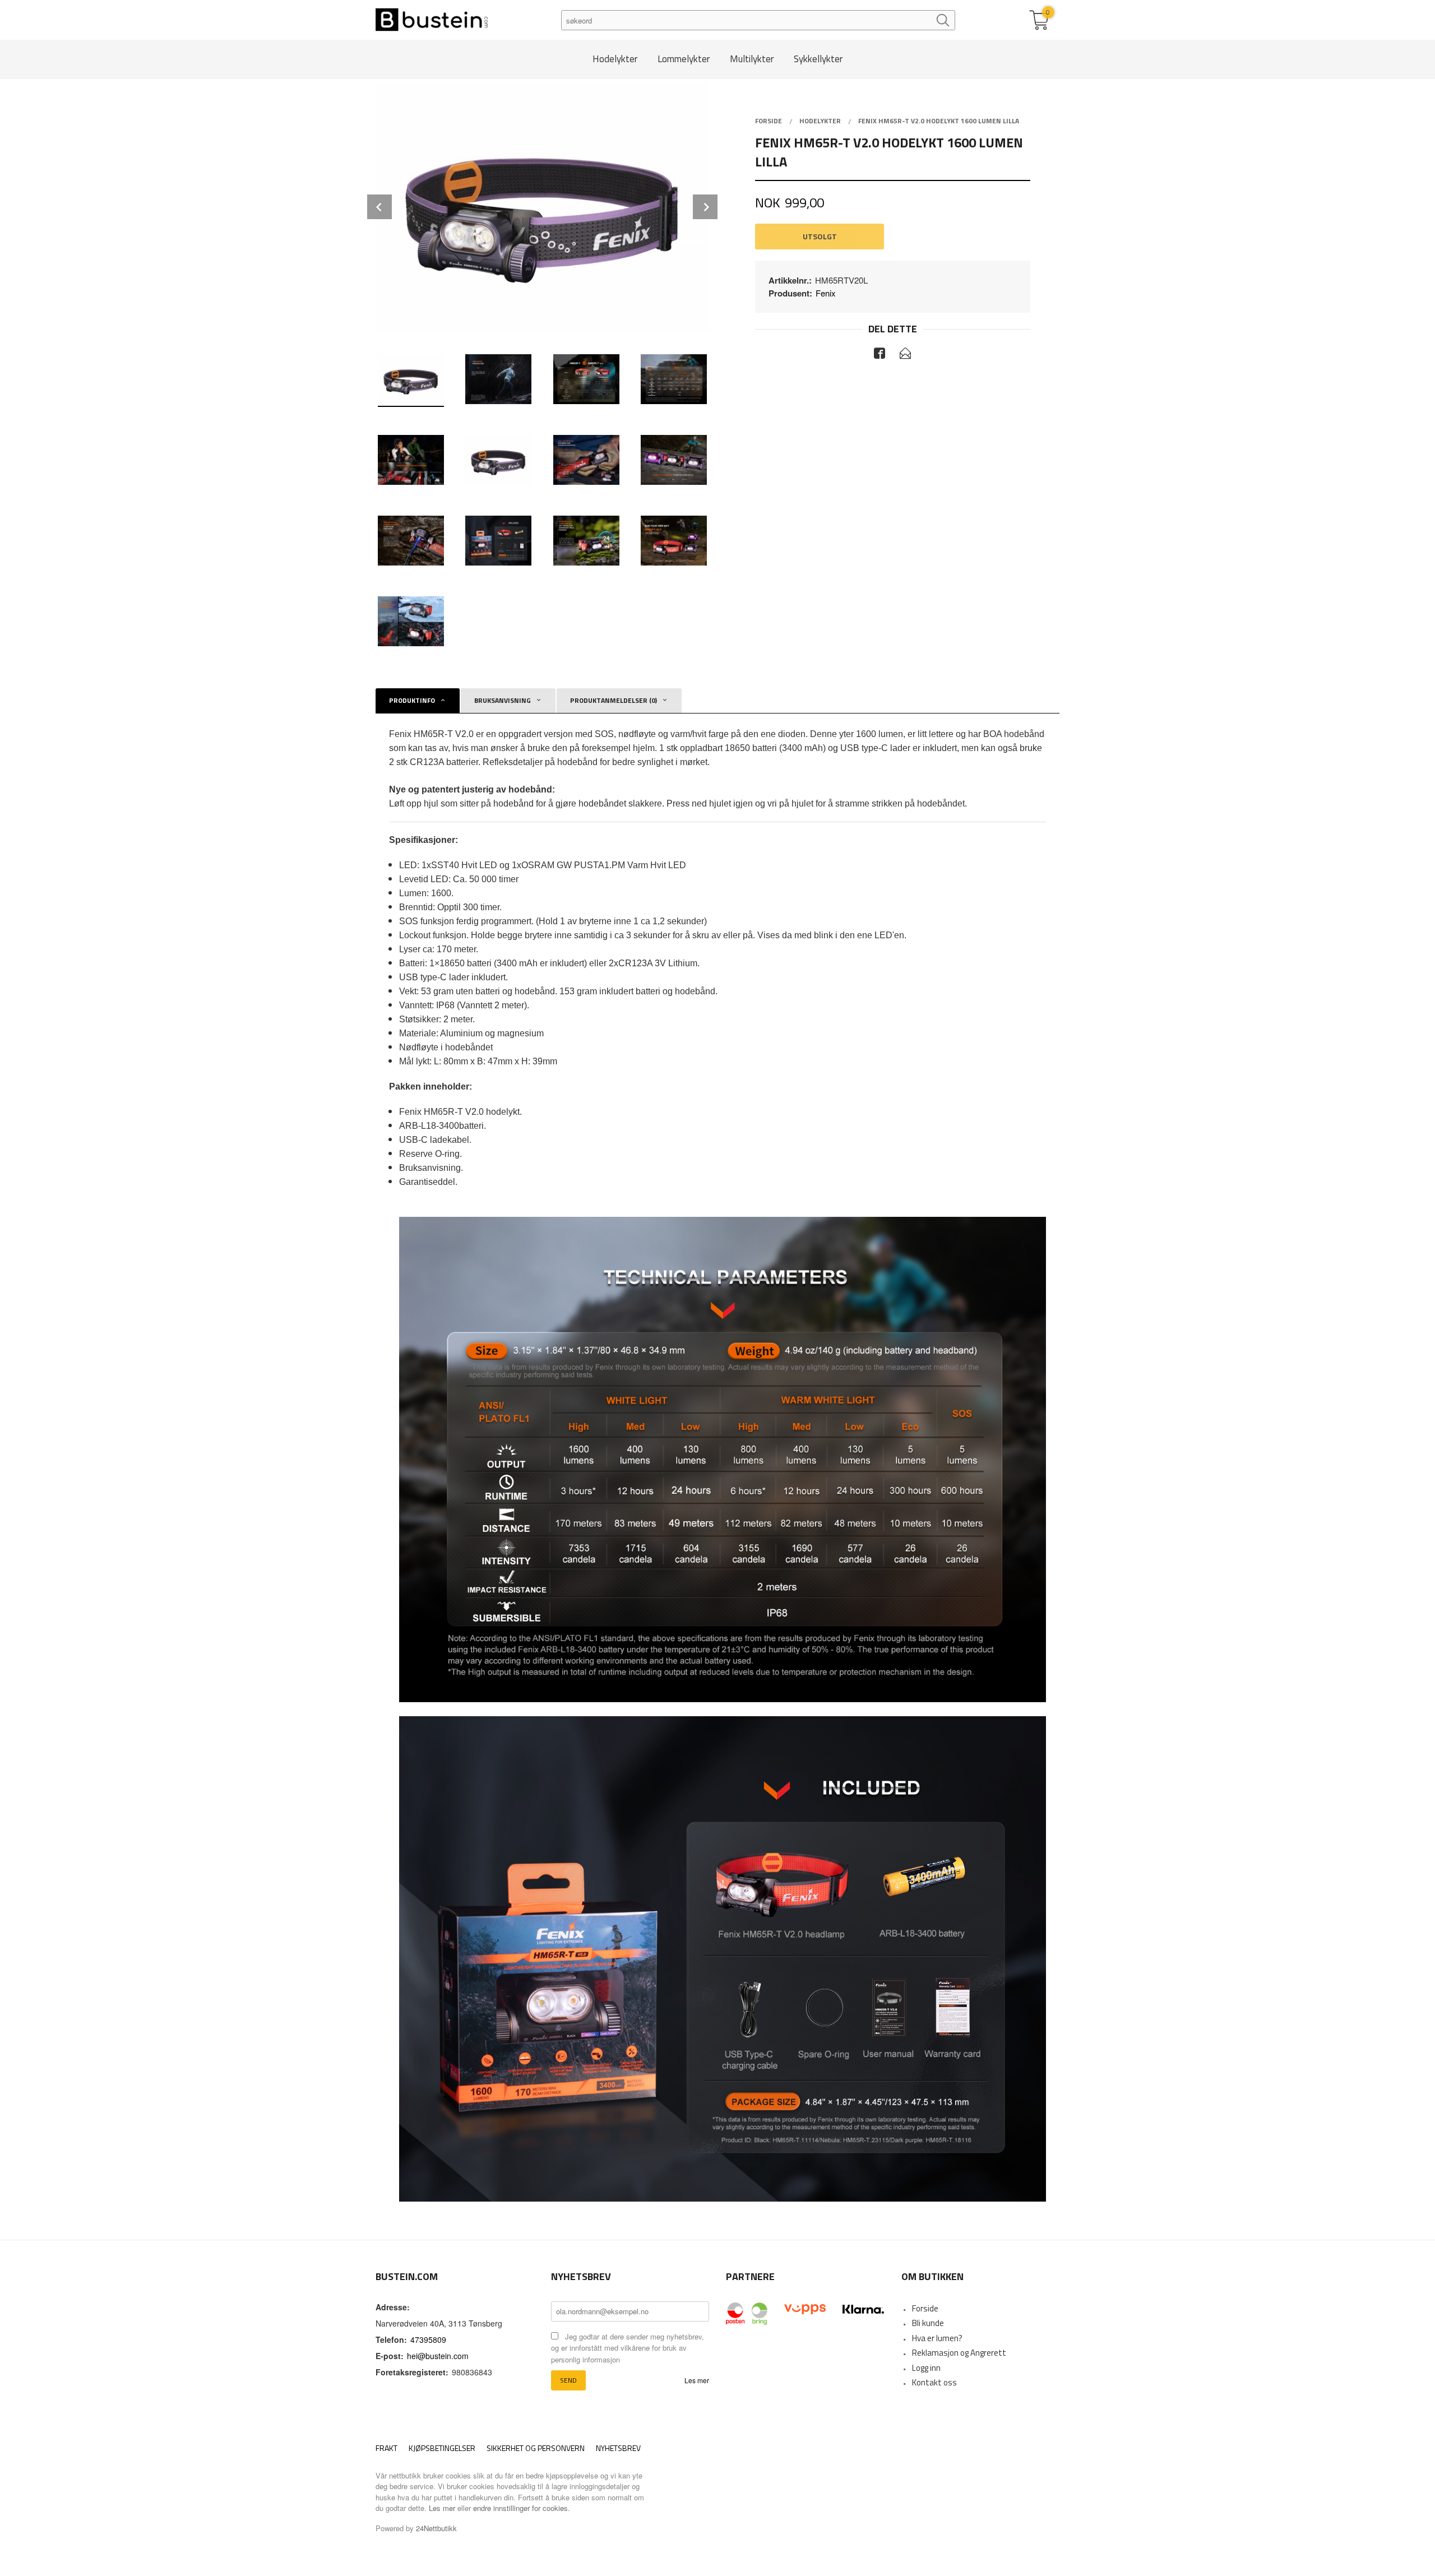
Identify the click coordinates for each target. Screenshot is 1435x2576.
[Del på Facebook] (879, 355)
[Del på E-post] (905, 355)
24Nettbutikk (436, 2528)
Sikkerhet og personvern (536, 2448)
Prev (379, 207)
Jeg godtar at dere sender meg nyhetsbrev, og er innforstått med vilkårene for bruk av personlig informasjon (628, 2348)
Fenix (826, 293)
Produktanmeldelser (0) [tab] (614, 700)
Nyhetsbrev (618, 2448)
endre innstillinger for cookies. (522, 2508)
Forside (925, 2308)
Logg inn (926, 2368)
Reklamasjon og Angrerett (959, 2353)
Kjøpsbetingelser (442, 2448)
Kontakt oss (934, 2382)
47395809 (428, 2339)
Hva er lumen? (937, 2338)
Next (705, 207)
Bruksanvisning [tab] (503, 700)
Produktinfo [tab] (412, 700)
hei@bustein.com (438, 2356)
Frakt (386, 2448)
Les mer (697, 2380)
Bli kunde (928, 2323)
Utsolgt (820, 236)
